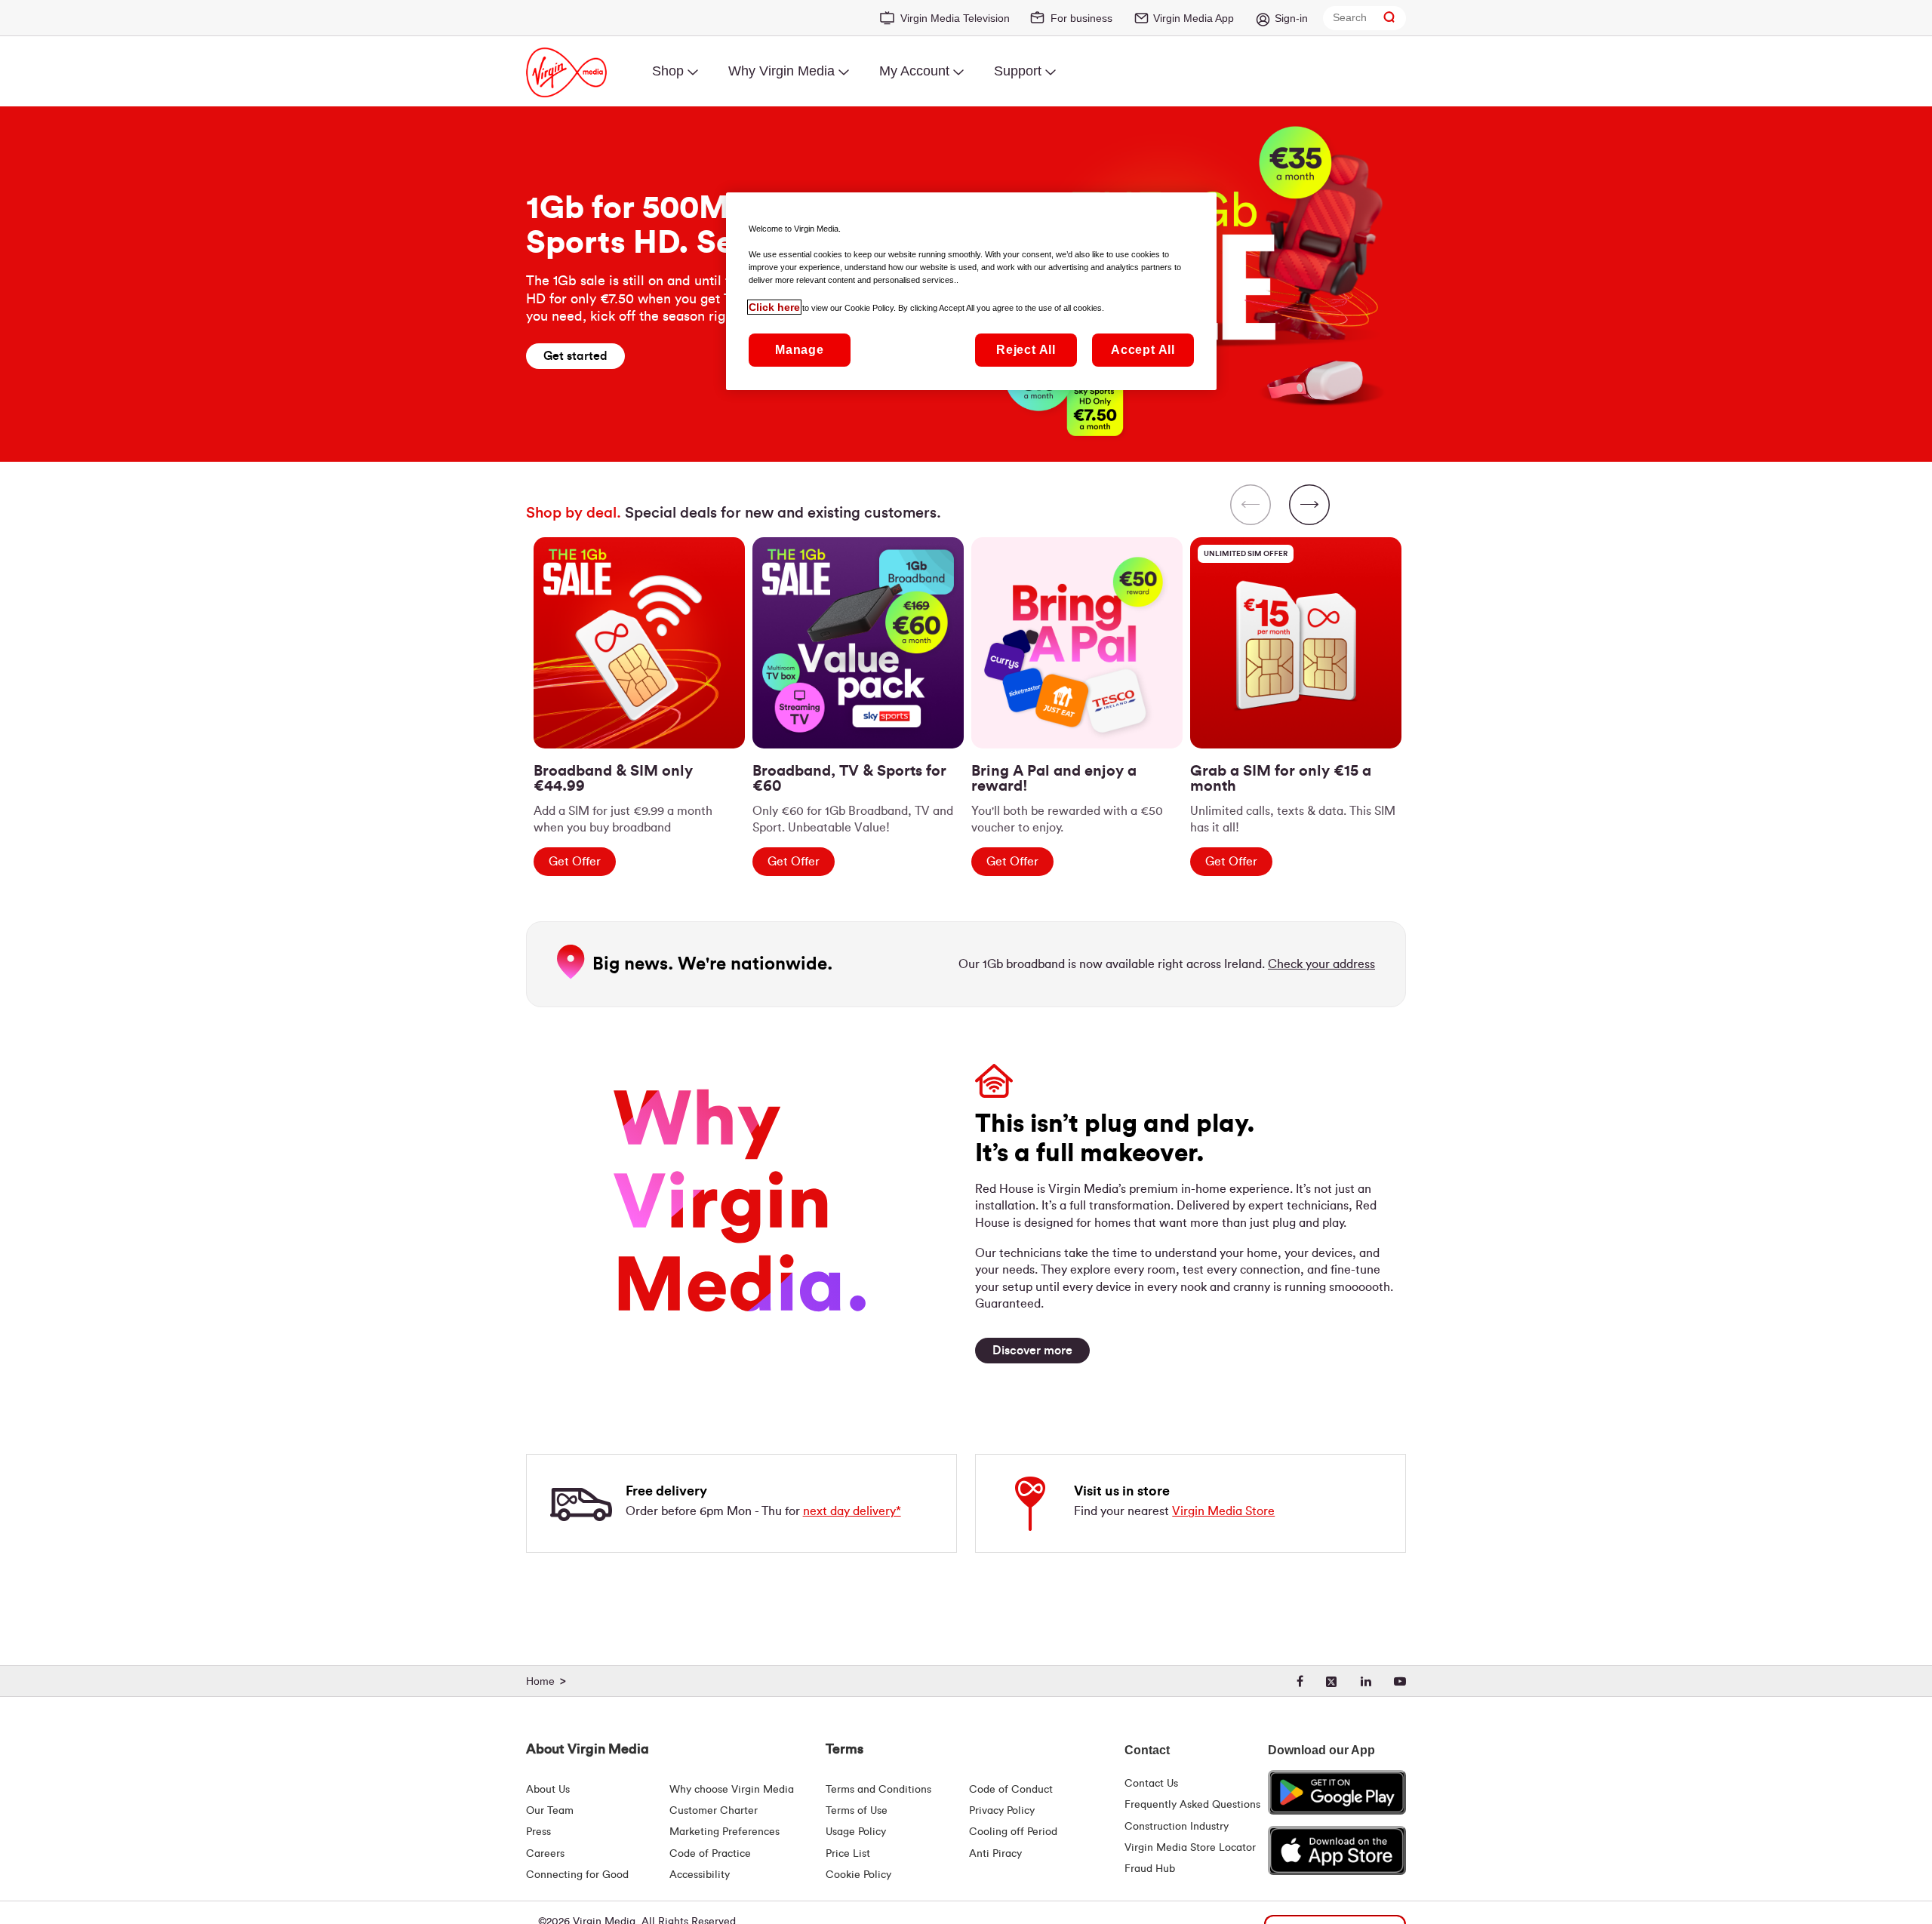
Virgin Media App (1194, 18)
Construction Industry (1177, 1827)
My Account (914, 71)
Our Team (550, 1811)
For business (1081, 18)
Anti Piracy (995, 1854)
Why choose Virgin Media (732, 1790)
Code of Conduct (1011, 1790)
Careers (545, 1854)
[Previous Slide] (1251, 506)
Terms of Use (857, 1811)
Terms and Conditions (878, 1790)
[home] (548, 1682)
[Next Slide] (1309, 506)
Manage (800, 350)
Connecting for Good (577, 1875)
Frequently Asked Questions (1192, 1805)
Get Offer (575, 862)
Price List (848, 1854)
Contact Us (1151, 1784)
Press (538, 1832)
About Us (548, 1790)
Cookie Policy (858, 1875)
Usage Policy (856, 1832)
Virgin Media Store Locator (1190, 1848)
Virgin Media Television (955, 18)
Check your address (1321, 964)
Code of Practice (710, 1854)
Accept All (1143, 350)
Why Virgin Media (781, 71)
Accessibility (700, 1875)
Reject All (1026, 350)
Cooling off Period (1013, 1832)
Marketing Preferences (724, 1832)
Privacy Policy (1002, 1811)
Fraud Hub (1150, 1869)
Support (1018, 71)
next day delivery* (852, 1511)
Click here (774, 307)
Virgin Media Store (1223, 1511)
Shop (668, 71)
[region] (966, 675)
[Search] (1389, 18)
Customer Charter (714, 1811)
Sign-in (1291, 18)
